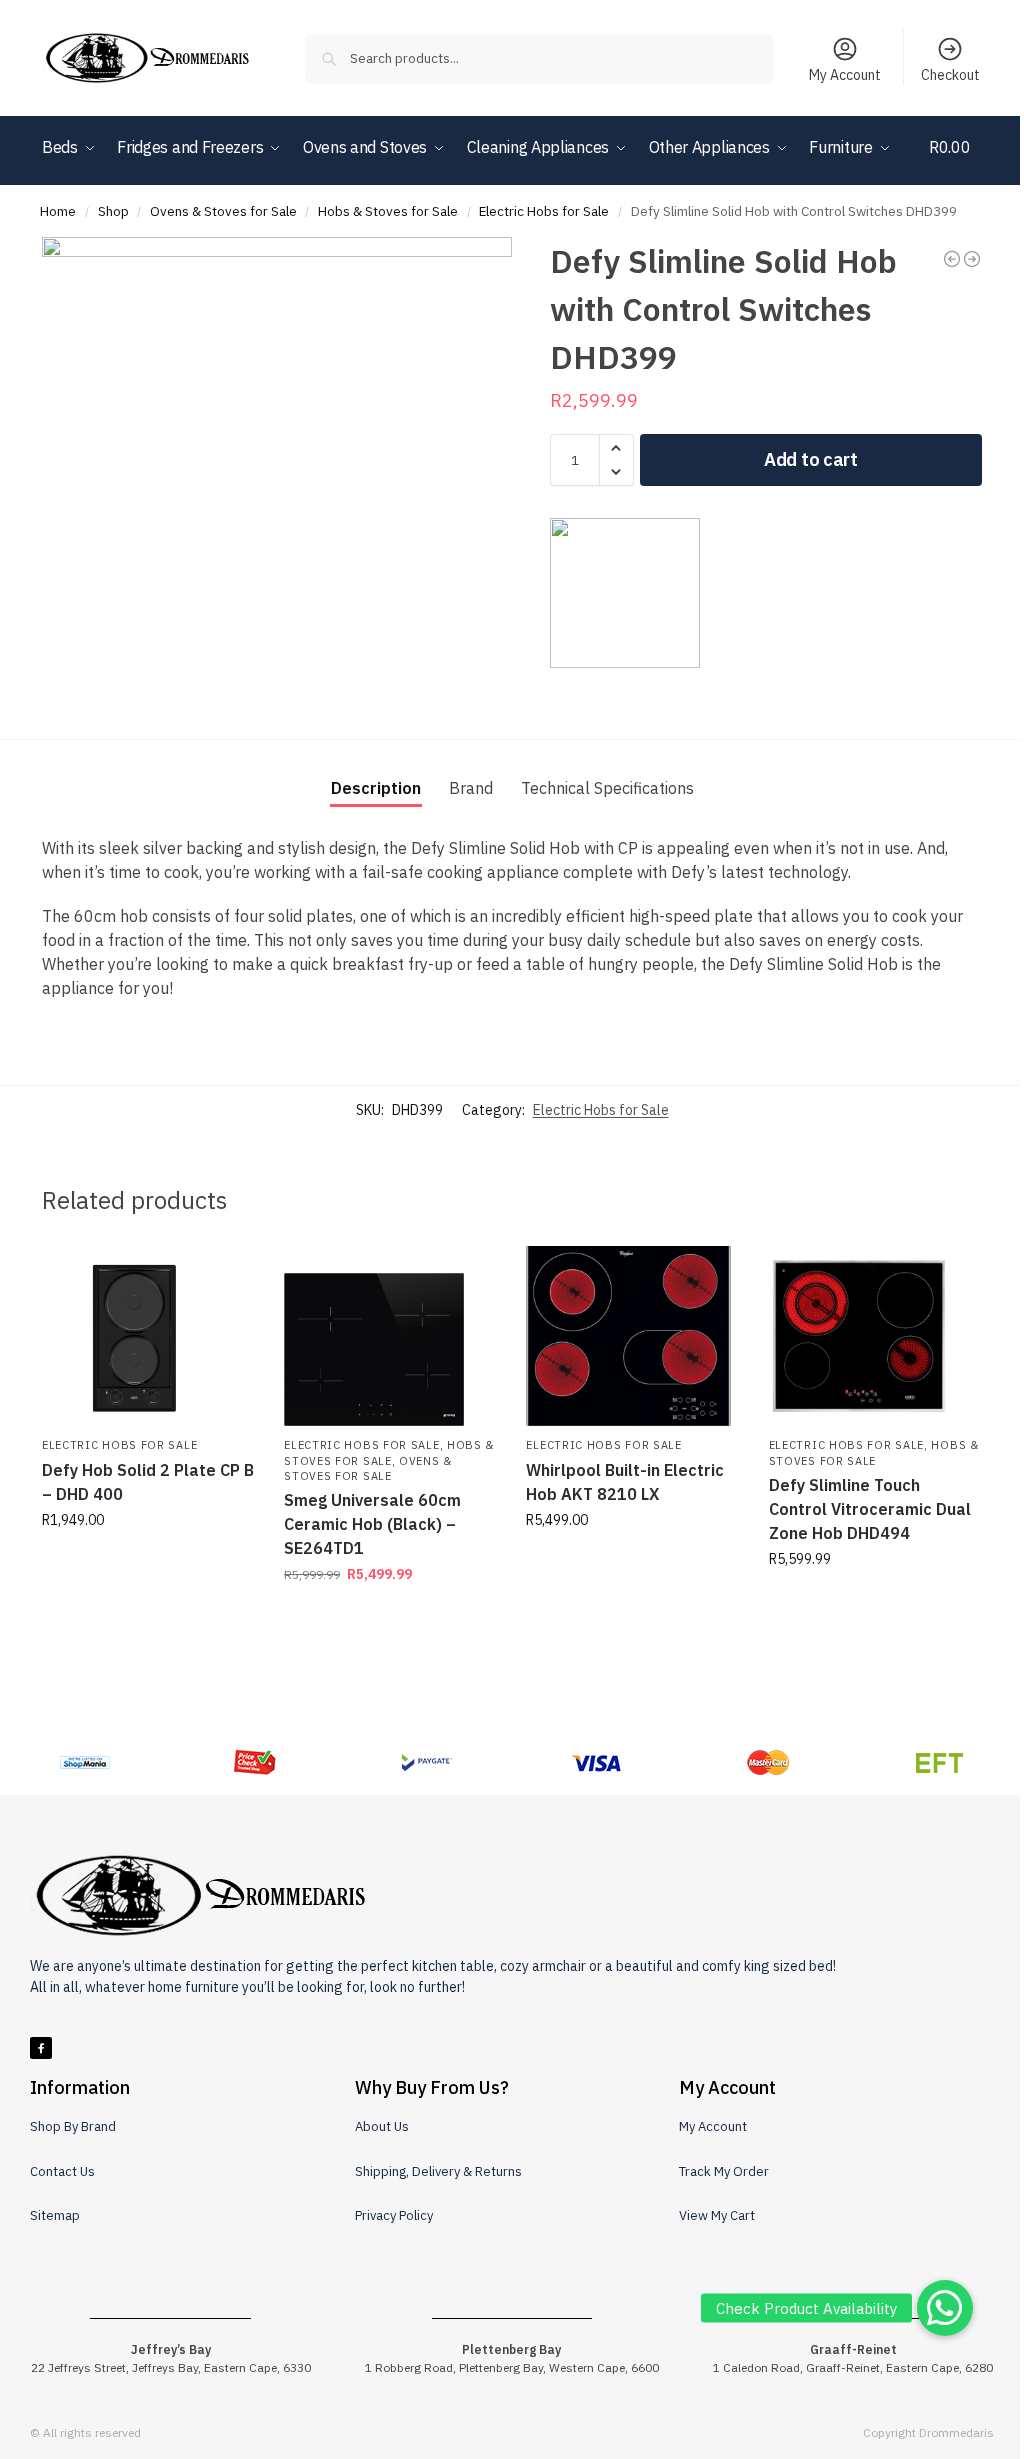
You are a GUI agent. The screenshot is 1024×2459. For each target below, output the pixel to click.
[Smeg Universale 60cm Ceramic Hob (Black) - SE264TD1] (972, 259)
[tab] (376, 788)
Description (376, 788)
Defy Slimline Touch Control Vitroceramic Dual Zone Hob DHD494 (870, 1509)
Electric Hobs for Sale (544, 211)
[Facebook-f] (41, 2048)
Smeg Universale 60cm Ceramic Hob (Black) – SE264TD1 (372, 1524)
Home (58, 211)
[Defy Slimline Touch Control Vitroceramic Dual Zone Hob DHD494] (875, 1336)
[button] (955, 177)
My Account (845, 75)
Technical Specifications (607, 788)
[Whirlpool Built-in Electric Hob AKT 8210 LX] (632, 1336)
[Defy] (625, 593)
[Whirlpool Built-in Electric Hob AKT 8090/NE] (952, 259)
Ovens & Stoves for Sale (223, 211)
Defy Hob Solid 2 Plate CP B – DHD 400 (148, 1482)
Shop (113, 211)
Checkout (950, 75)
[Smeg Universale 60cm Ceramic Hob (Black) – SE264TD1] (390, 1336)
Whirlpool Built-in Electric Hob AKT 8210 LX (625, 1482)
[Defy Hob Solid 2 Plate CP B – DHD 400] (148, 1336)
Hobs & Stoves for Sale (388, 211)
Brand (471, 788)
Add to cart (811, 459)
